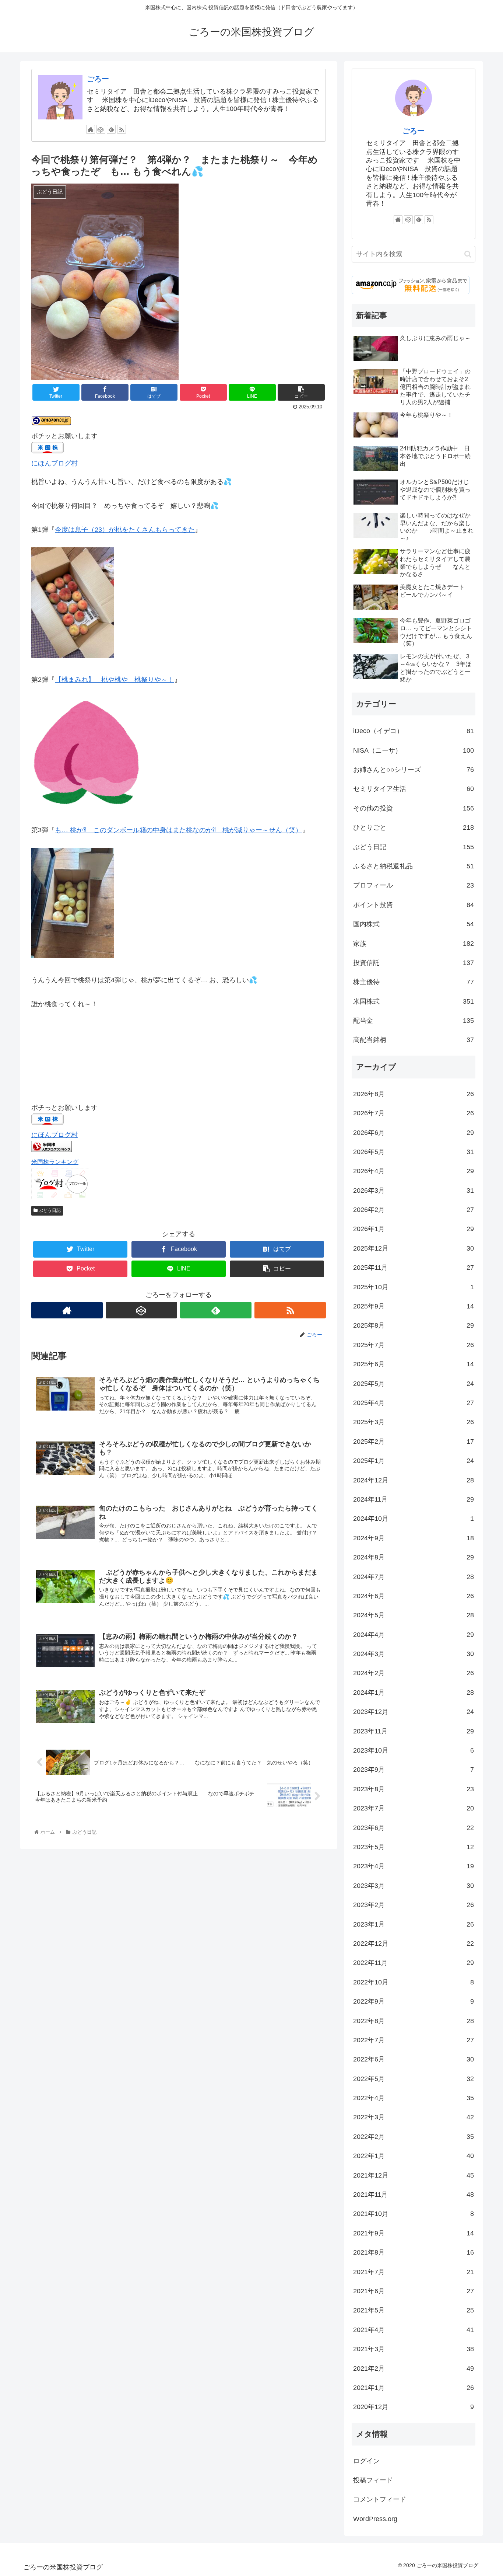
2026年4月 (414, 1171)
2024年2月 (414, 1673)
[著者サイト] (91, 129)
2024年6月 (414, 1596)
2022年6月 (414, 2059)
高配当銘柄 (414, 1040)
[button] (468, 254)
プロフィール (414, 885)
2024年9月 (414, 1538)
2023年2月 (414, 1905)
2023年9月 (414, 1770)
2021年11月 (414, 2195)
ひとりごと (414, 827)
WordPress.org (375, 2519)
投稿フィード (373, 2480)
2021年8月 (414, 2252)
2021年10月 (414, 2214)
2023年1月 (414, 1924)
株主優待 (414, 982)
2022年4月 (414, 2098)
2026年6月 (414, 1133)
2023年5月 (414, 1847)
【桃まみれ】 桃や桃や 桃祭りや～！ (115, 680)
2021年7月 (414, 2272)
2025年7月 (414, 1345)
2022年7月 (414, 2040)
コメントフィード (380, 2499)
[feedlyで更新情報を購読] (111, 129)
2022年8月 (414, 2021)
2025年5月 (414, 1384)
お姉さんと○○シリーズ (414, 770)
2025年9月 (414, 1306)
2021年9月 (414, 2233)
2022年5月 (414, 2079)
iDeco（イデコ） (414, 731)
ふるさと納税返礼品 (414, 866)
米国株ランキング (55, 1162)
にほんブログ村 (54, 463)
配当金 (414, 1021)
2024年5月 (414, 1615)
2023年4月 (414, 1866)
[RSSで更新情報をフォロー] (122, 129)
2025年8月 (414, 1325)
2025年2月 (414, 1442)
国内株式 (414, 924)
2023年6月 (414, 1828)
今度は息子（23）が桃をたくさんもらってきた (125, 530)
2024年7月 (414, 1577)
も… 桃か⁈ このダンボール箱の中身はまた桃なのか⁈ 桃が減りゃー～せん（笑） (178, 830)
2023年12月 (414, 1712)
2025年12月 (414, 1248)
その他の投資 (414, 808)
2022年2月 (414, 2137)
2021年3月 (414, 2349)
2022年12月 (414, 1944)
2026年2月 (414, 1210)
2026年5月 (414, 1152)
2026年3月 (414, 1191)
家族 (414, 944)
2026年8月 (414, 1094)
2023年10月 (414, 1750)
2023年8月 (414, 1789)
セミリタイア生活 (414, 789)
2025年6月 (414, 1364)
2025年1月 (414, 1461)
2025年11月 (414, 1268)
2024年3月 (414, 1654)
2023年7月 (414, 1808)
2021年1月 (414, 2388)
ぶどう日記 (49, 1210)
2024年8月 (414, 1557)
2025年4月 (414, 1403)
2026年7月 (414, 1113)
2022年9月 (414, 2001)
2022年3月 (414, 2117)
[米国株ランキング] (52, 1150)
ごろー (98, 79)
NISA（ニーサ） (414, 750)
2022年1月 (414, 2156)
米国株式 (414, 1001)
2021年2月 (414, 2368)
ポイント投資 (414, 905)
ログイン (366, 2461)
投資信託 (414, 963)
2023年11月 (414, 1731)
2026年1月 (414, 1229)
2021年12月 (414, 2175)
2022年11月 (414, 1963)
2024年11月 (414, 1499)
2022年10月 (414, 1982)
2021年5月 (414, 2310)
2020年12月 (414, 2407)
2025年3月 (414, 1422)
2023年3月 (414, 1886)
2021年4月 (414, 2330)
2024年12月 (414, 1480)
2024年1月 (414, 1693)
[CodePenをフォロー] (101, 129)
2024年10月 (414, 1519)
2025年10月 (414, 1287)
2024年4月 (414, 1635)
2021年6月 (414, 2291)
